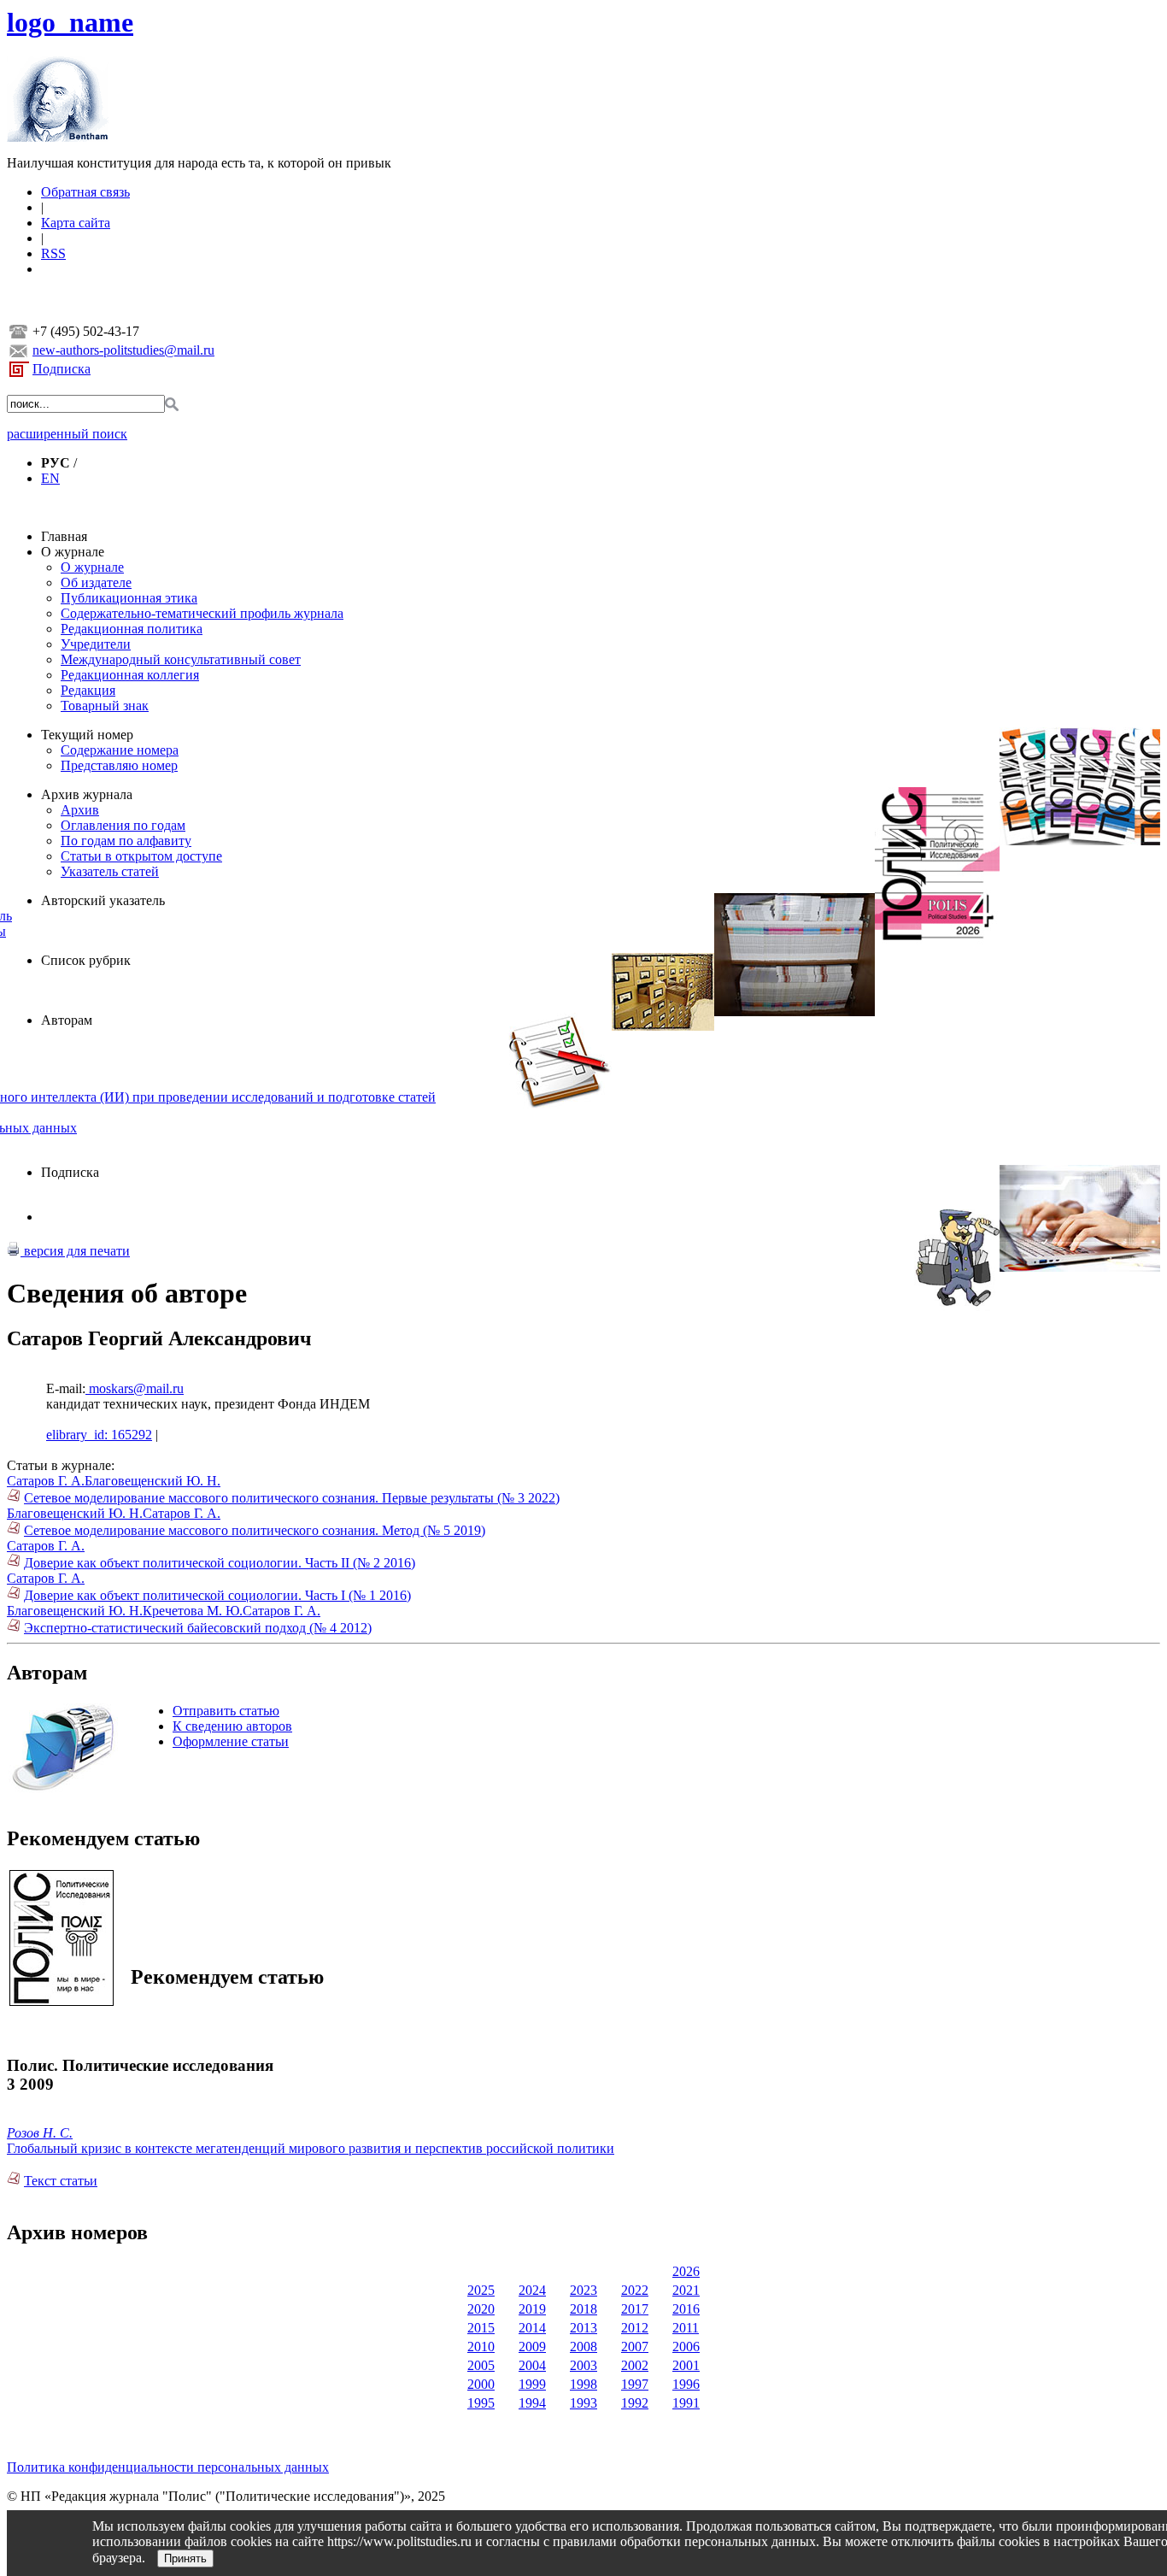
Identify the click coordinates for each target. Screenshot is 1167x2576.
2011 (686, 2328)
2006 (686, 2347)
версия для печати (75, 1251)
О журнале (73, 552)
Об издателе (96, 582)
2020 (481, 2309)
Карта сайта (76, 223)
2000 (481, 2384)
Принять (185, 2558)
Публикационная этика (129, 598)
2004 (532, 2365)
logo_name (70, 22)
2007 (635, 2347)
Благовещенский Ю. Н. (152, 1481)
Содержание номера (120, 750)
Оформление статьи (231, 1741)
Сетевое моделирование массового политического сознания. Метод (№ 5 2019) (255, 1530)
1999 (532, 2384)
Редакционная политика (132, 629)
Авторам (67, 1020)
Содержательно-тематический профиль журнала (202, 613)
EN (50, 478)
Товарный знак (105, 706)
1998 (583, 2384)
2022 (635, 2290)
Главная (64, 536)
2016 (686, 2309)
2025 (481, 2290)
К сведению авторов (232, 1726)
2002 (635, 2365)
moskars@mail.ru (135, 1388)
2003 (583, 2365)
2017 (635, 2309)
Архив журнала (87, 794)
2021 (686, 2290)
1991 (686, 2403)
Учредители (96, 644)
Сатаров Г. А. (46, 1481)
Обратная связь (85, 192)
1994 (532, 2403)
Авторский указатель (103, 900)
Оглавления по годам (123, 825)
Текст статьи (61, 2181)
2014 (532, 2328)
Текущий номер (87, 735)
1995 (481, 2403)
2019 (532, 2309)
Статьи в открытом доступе (141, 856)
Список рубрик (86, 960)
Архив (80, 810)
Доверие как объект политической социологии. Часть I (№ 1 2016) (217, 1595)
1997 (635, 2384)
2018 (583, 2309)
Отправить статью (226, 1711)
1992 (635, 2403)
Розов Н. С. (40, 2133)
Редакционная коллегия (130, 675)
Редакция (88, 690)
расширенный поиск (67, 434)
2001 (686, 2365)
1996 (686, 2384)
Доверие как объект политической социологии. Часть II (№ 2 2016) (220, 1563)
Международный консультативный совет (181, 659)
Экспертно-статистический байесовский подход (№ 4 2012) (198, 1628)
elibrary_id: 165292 (99, 1435)
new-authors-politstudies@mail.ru (123, 350)
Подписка (62, 369)
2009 (532, 2347)
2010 (481, 2347)
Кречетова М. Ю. (193, 1611)
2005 (481, 2365)
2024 (532, 2290)
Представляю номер (119, 765)
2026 (686, 2271)
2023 (583, 2290)
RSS (53, 253)
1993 (583, 2403)
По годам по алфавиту (126, 841)
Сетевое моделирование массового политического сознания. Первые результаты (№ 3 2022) (292, 1498)
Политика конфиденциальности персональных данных (168, 2467)
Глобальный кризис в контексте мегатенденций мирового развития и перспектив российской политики (311, 2148)
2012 (635, 2328)
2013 (583, 2328)
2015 (481, 2328)
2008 (583, 2347)
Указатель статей (110, 871)
